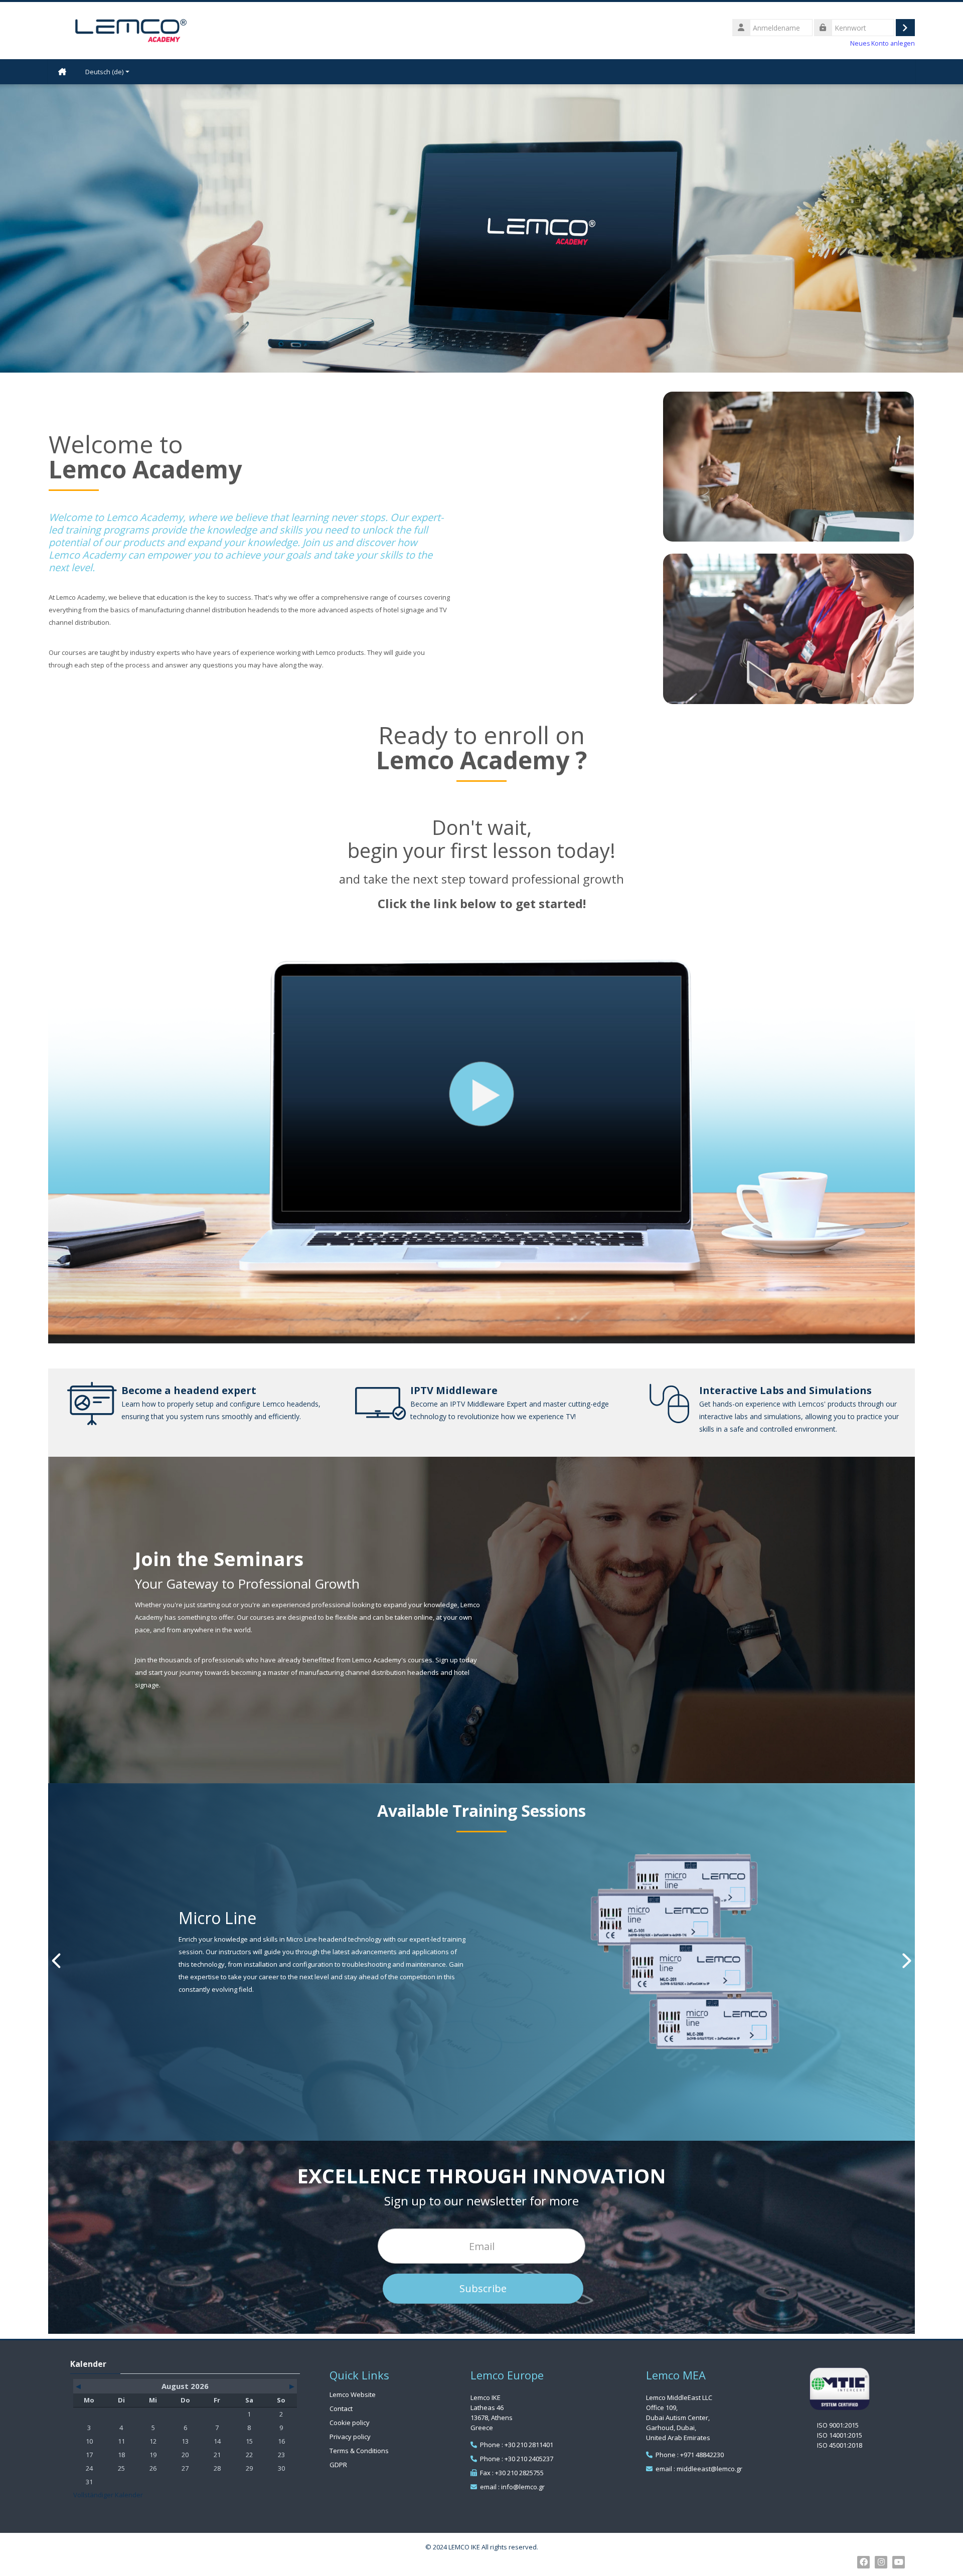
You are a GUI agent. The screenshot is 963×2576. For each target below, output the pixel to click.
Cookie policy (350, 2423)
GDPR (338, 2465)
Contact (341, 2409)
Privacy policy (350, 2437)
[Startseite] (131, 30)
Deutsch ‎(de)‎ (104, 72)
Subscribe (483, 2288)
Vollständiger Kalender (108, 2495)
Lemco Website (353, 2394)
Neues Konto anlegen (882, 43)
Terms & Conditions (359, 2451)
